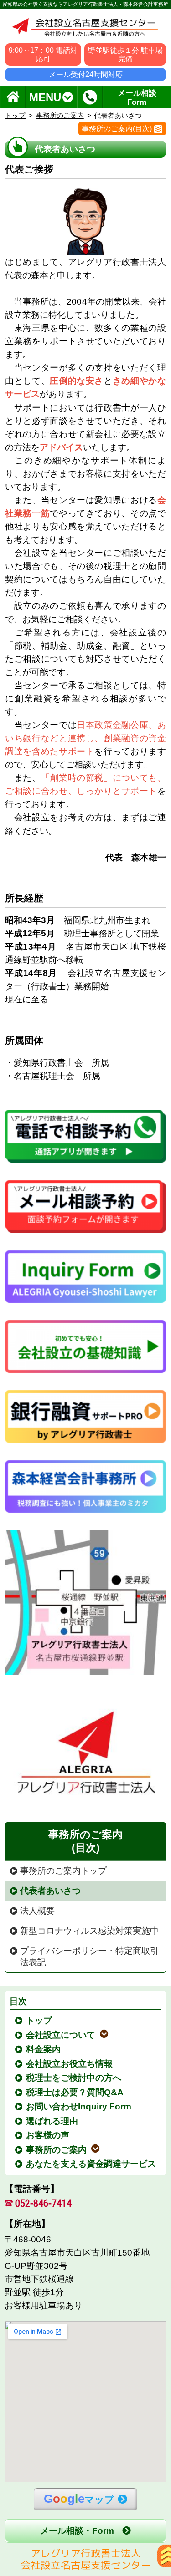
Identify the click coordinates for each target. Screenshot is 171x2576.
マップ (79, 2499)
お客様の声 (48, 2135)
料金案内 (44, 2049)
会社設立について (61, 2035)
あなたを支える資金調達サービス (91, 2164)
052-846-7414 (43, 2203)
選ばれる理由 (52, 2121)
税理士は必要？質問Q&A (75, 2092)
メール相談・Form (77, 2531)
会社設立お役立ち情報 (70, 2064)
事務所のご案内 (60, 115)
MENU (45, 97)
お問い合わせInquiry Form (79, 2106)
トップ (15, 115)
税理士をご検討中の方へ (74, 2078)
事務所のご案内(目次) (117, 129)
